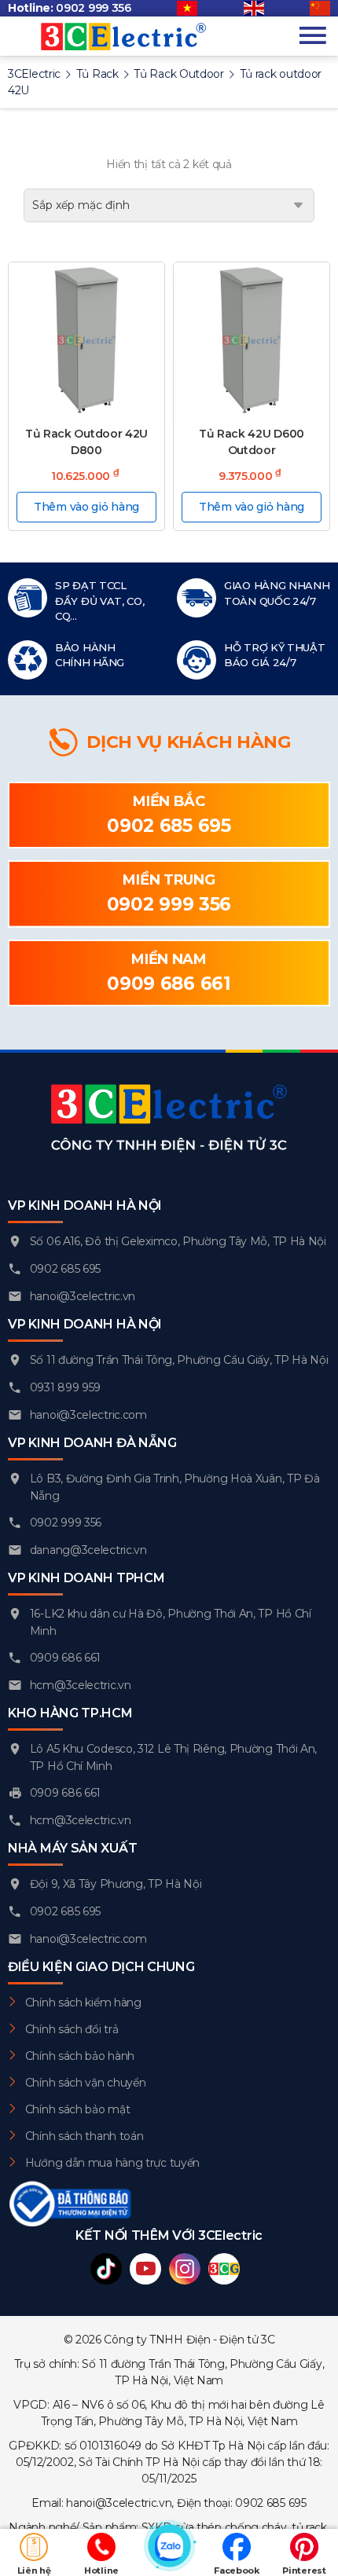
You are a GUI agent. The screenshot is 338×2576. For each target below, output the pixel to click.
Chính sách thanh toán (84, 2136)
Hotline (101, 2571)
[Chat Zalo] (169, 2552)
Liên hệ (34, 2571)
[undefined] (320, 9)
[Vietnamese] (187, 9)
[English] (254, 9)
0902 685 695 (169, 826)
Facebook (237, 2571)
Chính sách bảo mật (78, 2109)
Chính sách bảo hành (80, 2056)
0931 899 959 (65, 1387)
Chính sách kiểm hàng (83, 2003)
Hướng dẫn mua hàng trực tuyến (112, 2163)
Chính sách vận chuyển (86, 2083)
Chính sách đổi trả (72, 2029)
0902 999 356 (93, 8)
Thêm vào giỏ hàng (86, 507)
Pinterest (304, 2571)
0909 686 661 (169, 984)
